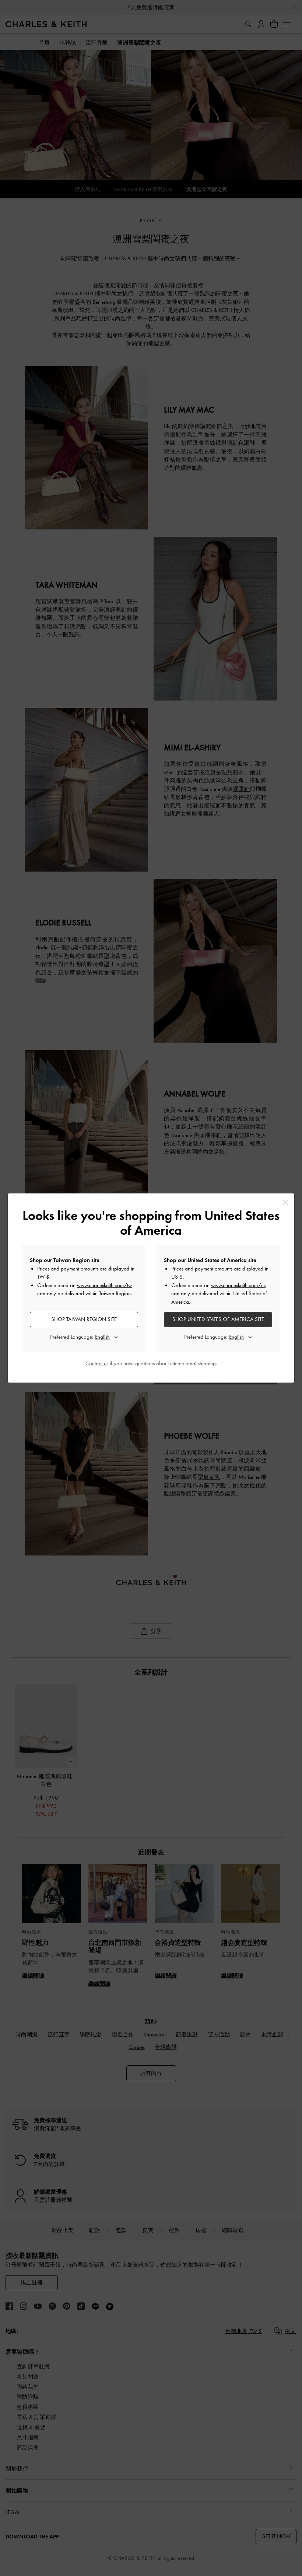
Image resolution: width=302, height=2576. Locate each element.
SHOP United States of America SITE (218, 1319)
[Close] (285, 1202)
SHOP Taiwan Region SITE (84, 1319)
